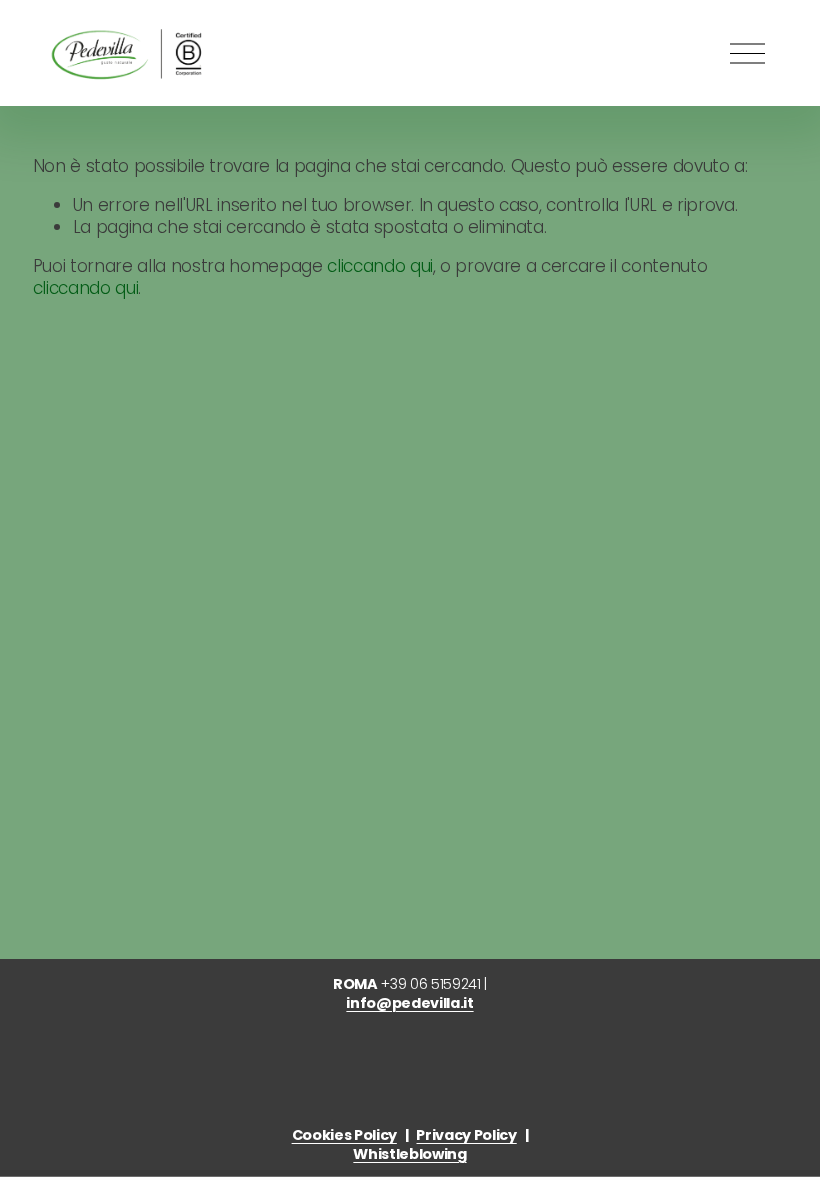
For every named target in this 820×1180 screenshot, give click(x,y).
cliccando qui (380, 266)
